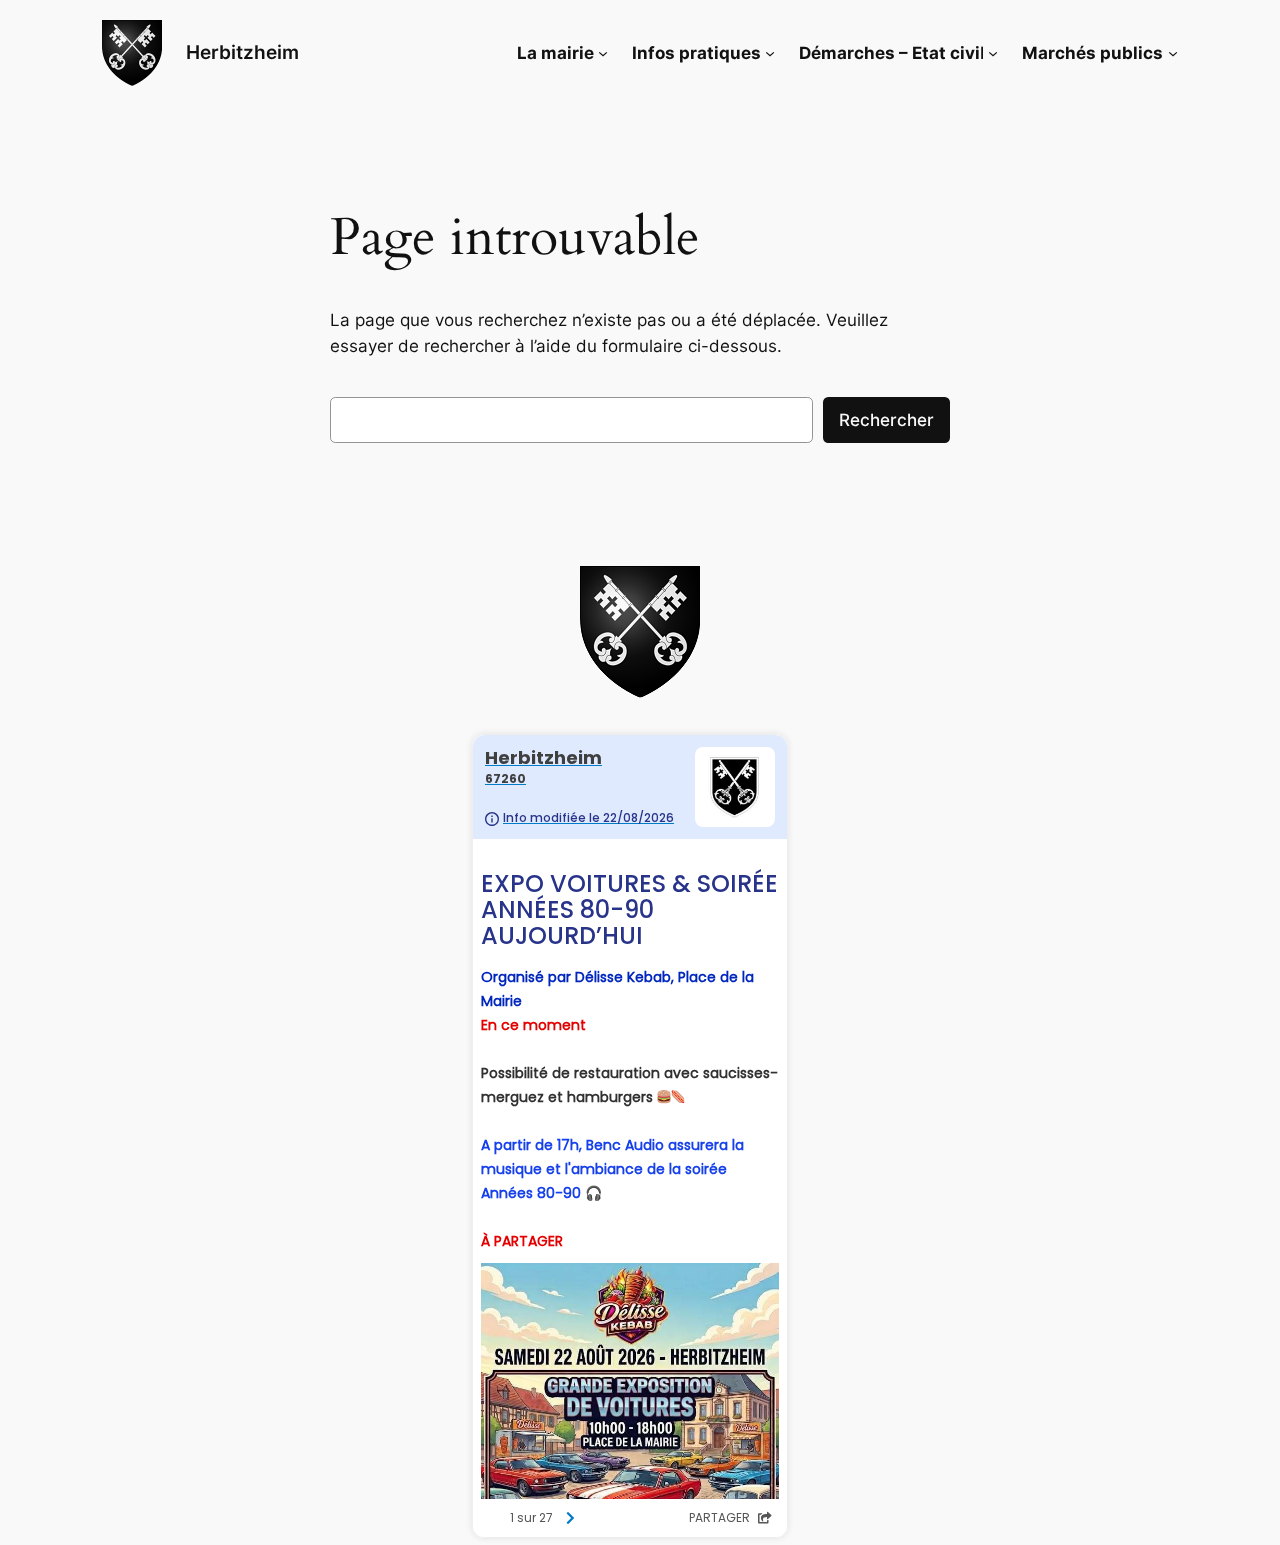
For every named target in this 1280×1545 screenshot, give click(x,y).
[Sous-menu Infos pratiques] (770, 53)
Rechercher (886, 420)
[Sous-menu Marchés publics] (1173, 53)
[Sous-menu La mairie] (603, 53)
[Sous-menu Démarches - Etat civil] (993, 53)
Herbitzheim (242, 52)
